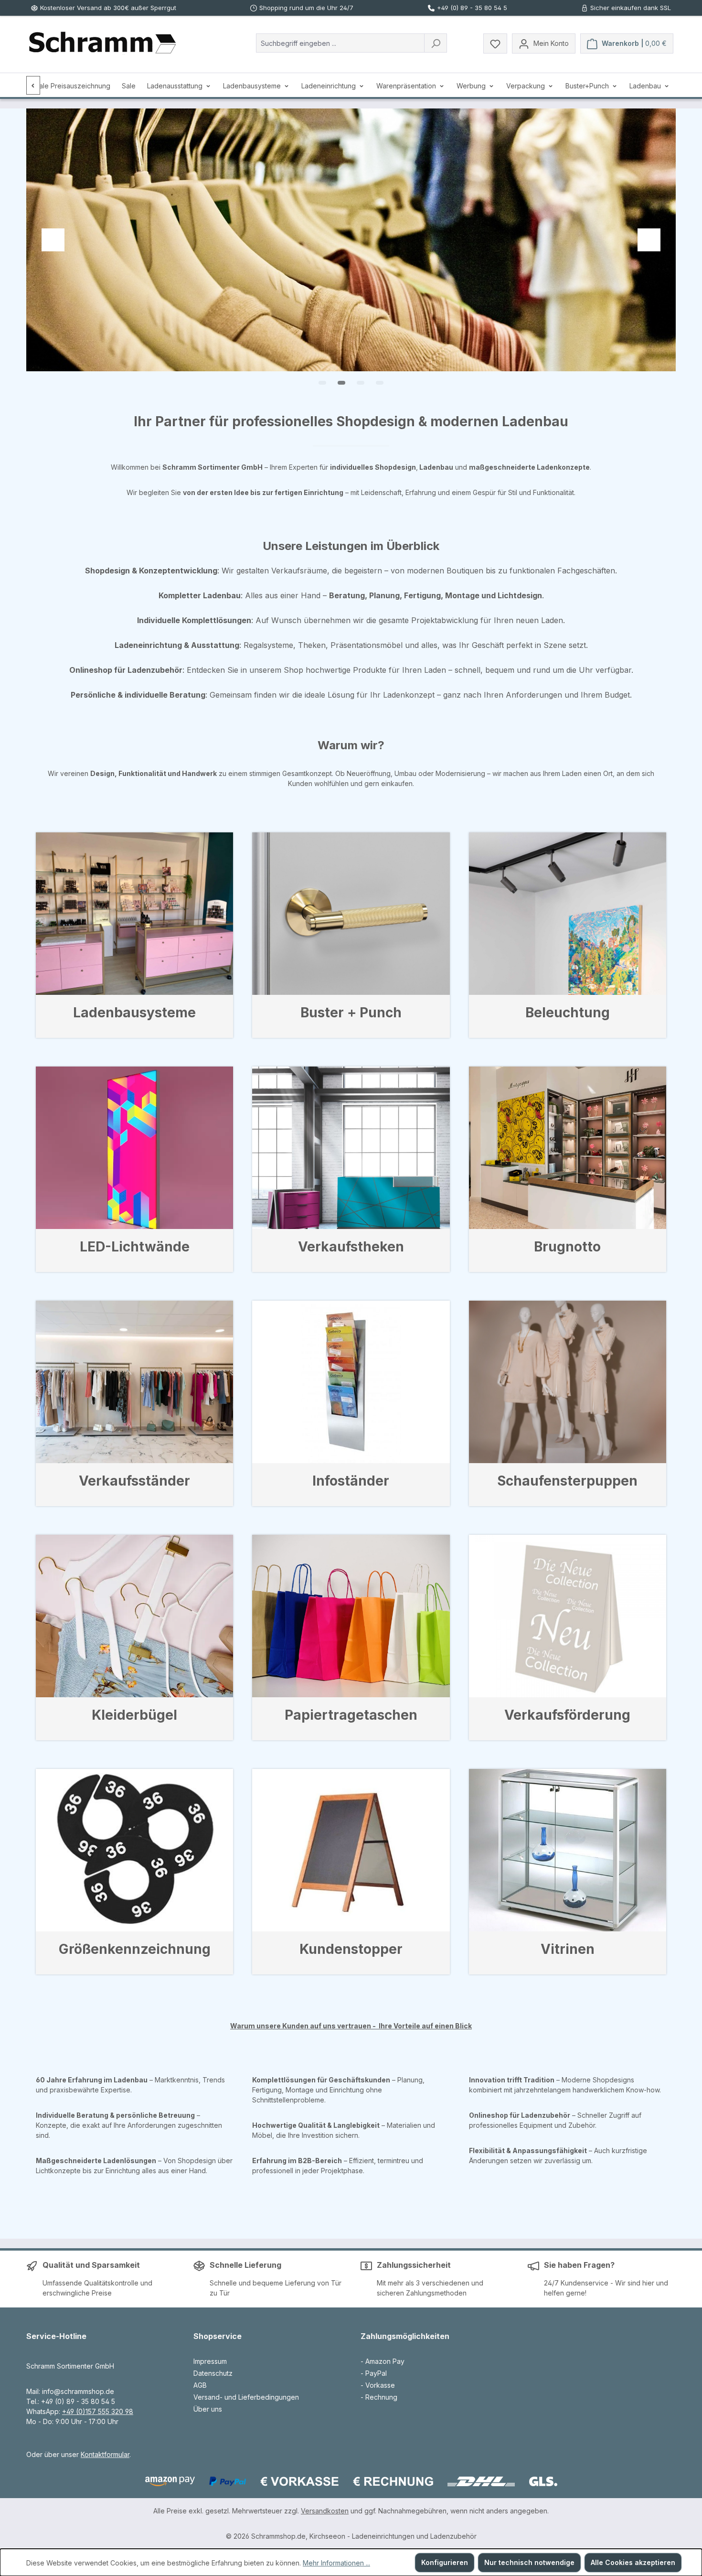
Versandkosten (325, 2511)
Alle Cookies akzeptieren (633, 2562)
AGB (200, 2385)
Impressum (210, 2361)
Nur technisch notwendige (529, 2562)
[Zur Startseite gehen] (102, 43)
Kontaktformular (105, 2454)
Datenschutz (213, 2373)
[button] (322, 383)
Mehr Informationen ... (336, 2563)
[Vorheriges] (33, 85)
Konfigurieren (445, 2562)
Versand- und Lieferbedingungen (246, 2397)
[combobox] (340, 43)
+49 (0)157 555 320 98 (98, 2411)
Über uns (208, 2409)
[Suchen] (436, 43)
